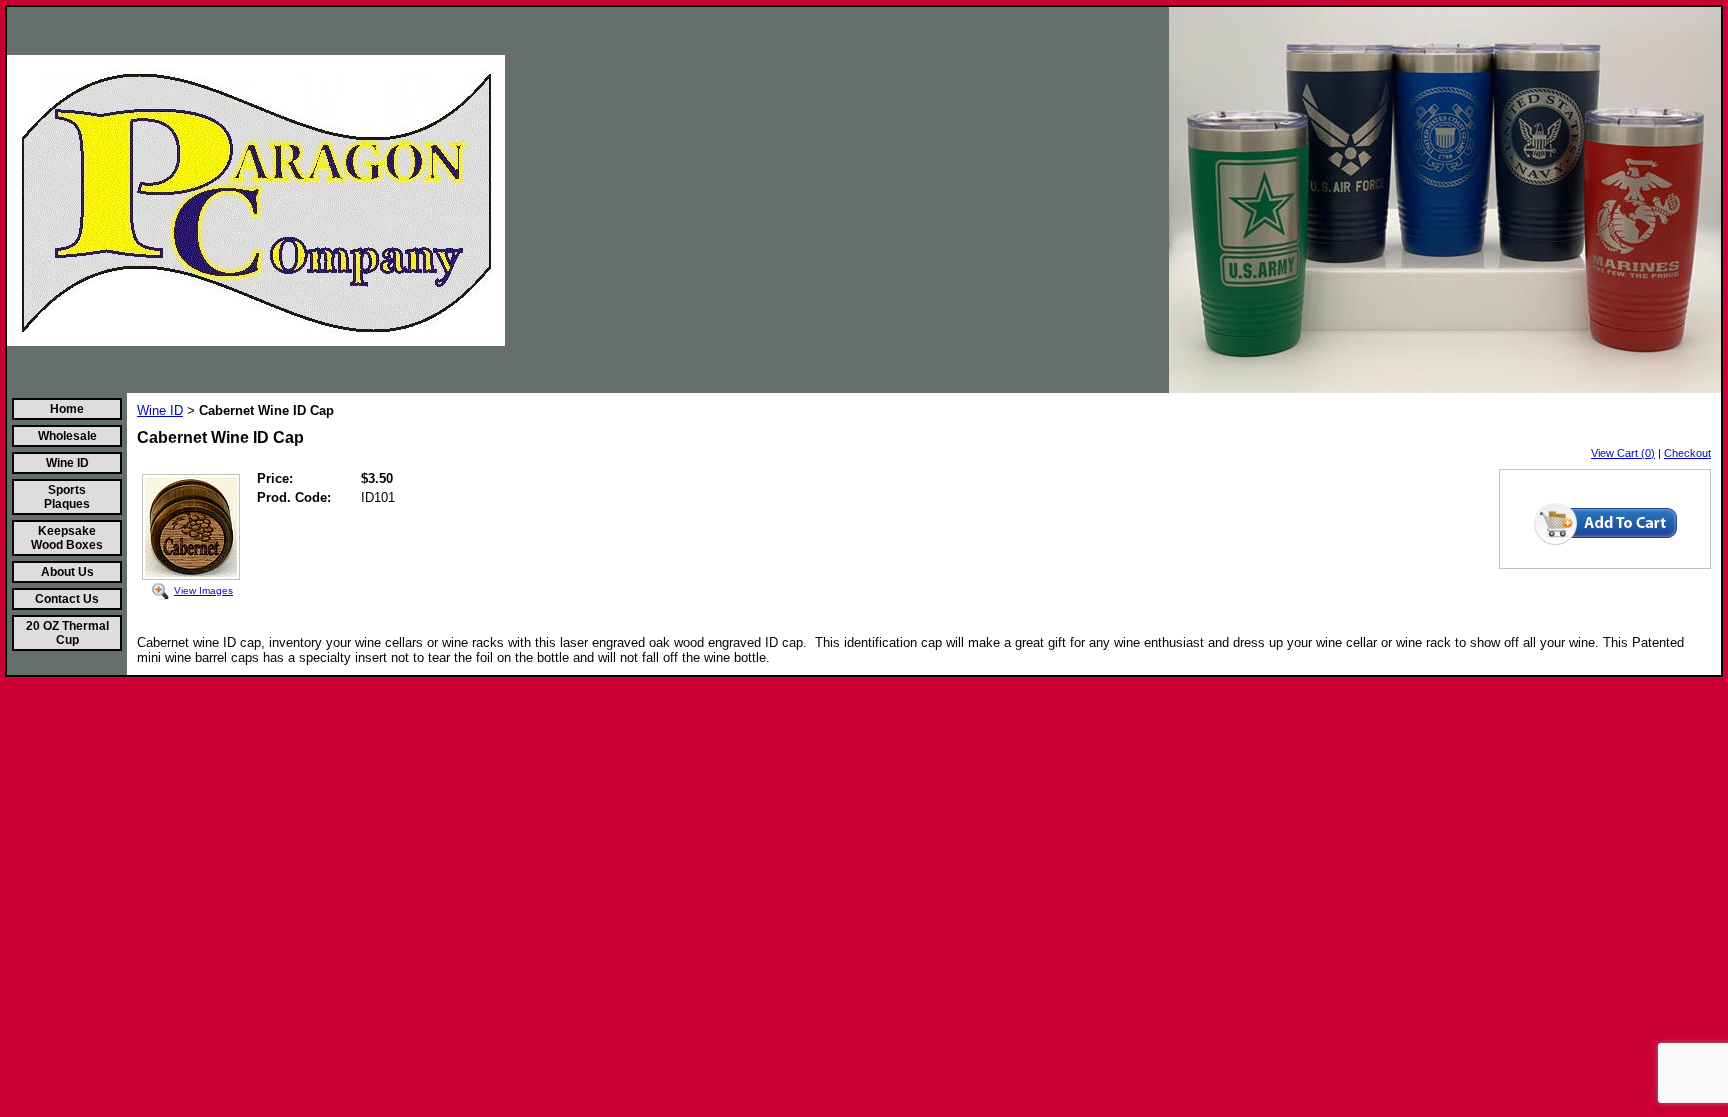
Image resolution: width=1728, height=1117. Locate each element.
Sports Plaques (67, 497)
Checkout (1687, 453)
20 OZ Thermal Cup (67, 633)
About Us (67, 572)
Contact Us (67, 599)
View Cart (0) (1623, 453)
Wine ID (67, 463)
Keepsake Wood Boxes (67, 538)
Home (67, 409)
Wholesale (67, 436)
